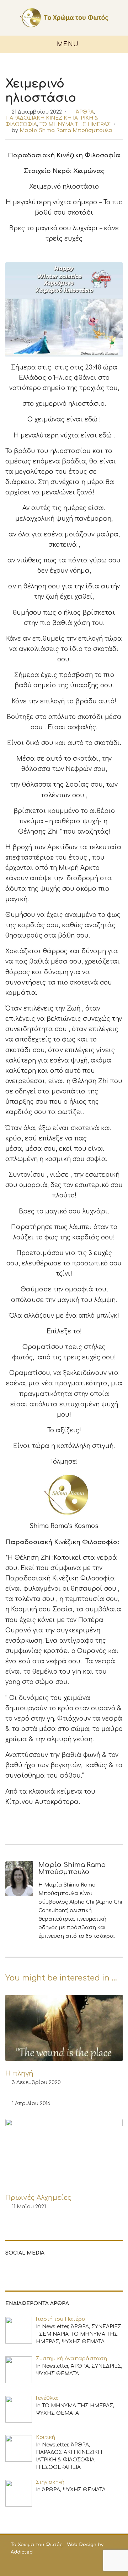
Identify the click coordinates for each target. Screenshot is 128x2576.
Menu (67, 44)
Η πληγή (19, 2073)
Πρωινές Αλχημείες (38, 2198)
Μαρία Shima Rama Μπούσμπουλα (66, 130)
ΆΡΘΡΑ (85, 112)
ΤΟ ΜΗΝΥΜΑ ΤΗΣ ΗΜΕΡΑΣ (75, 124)
